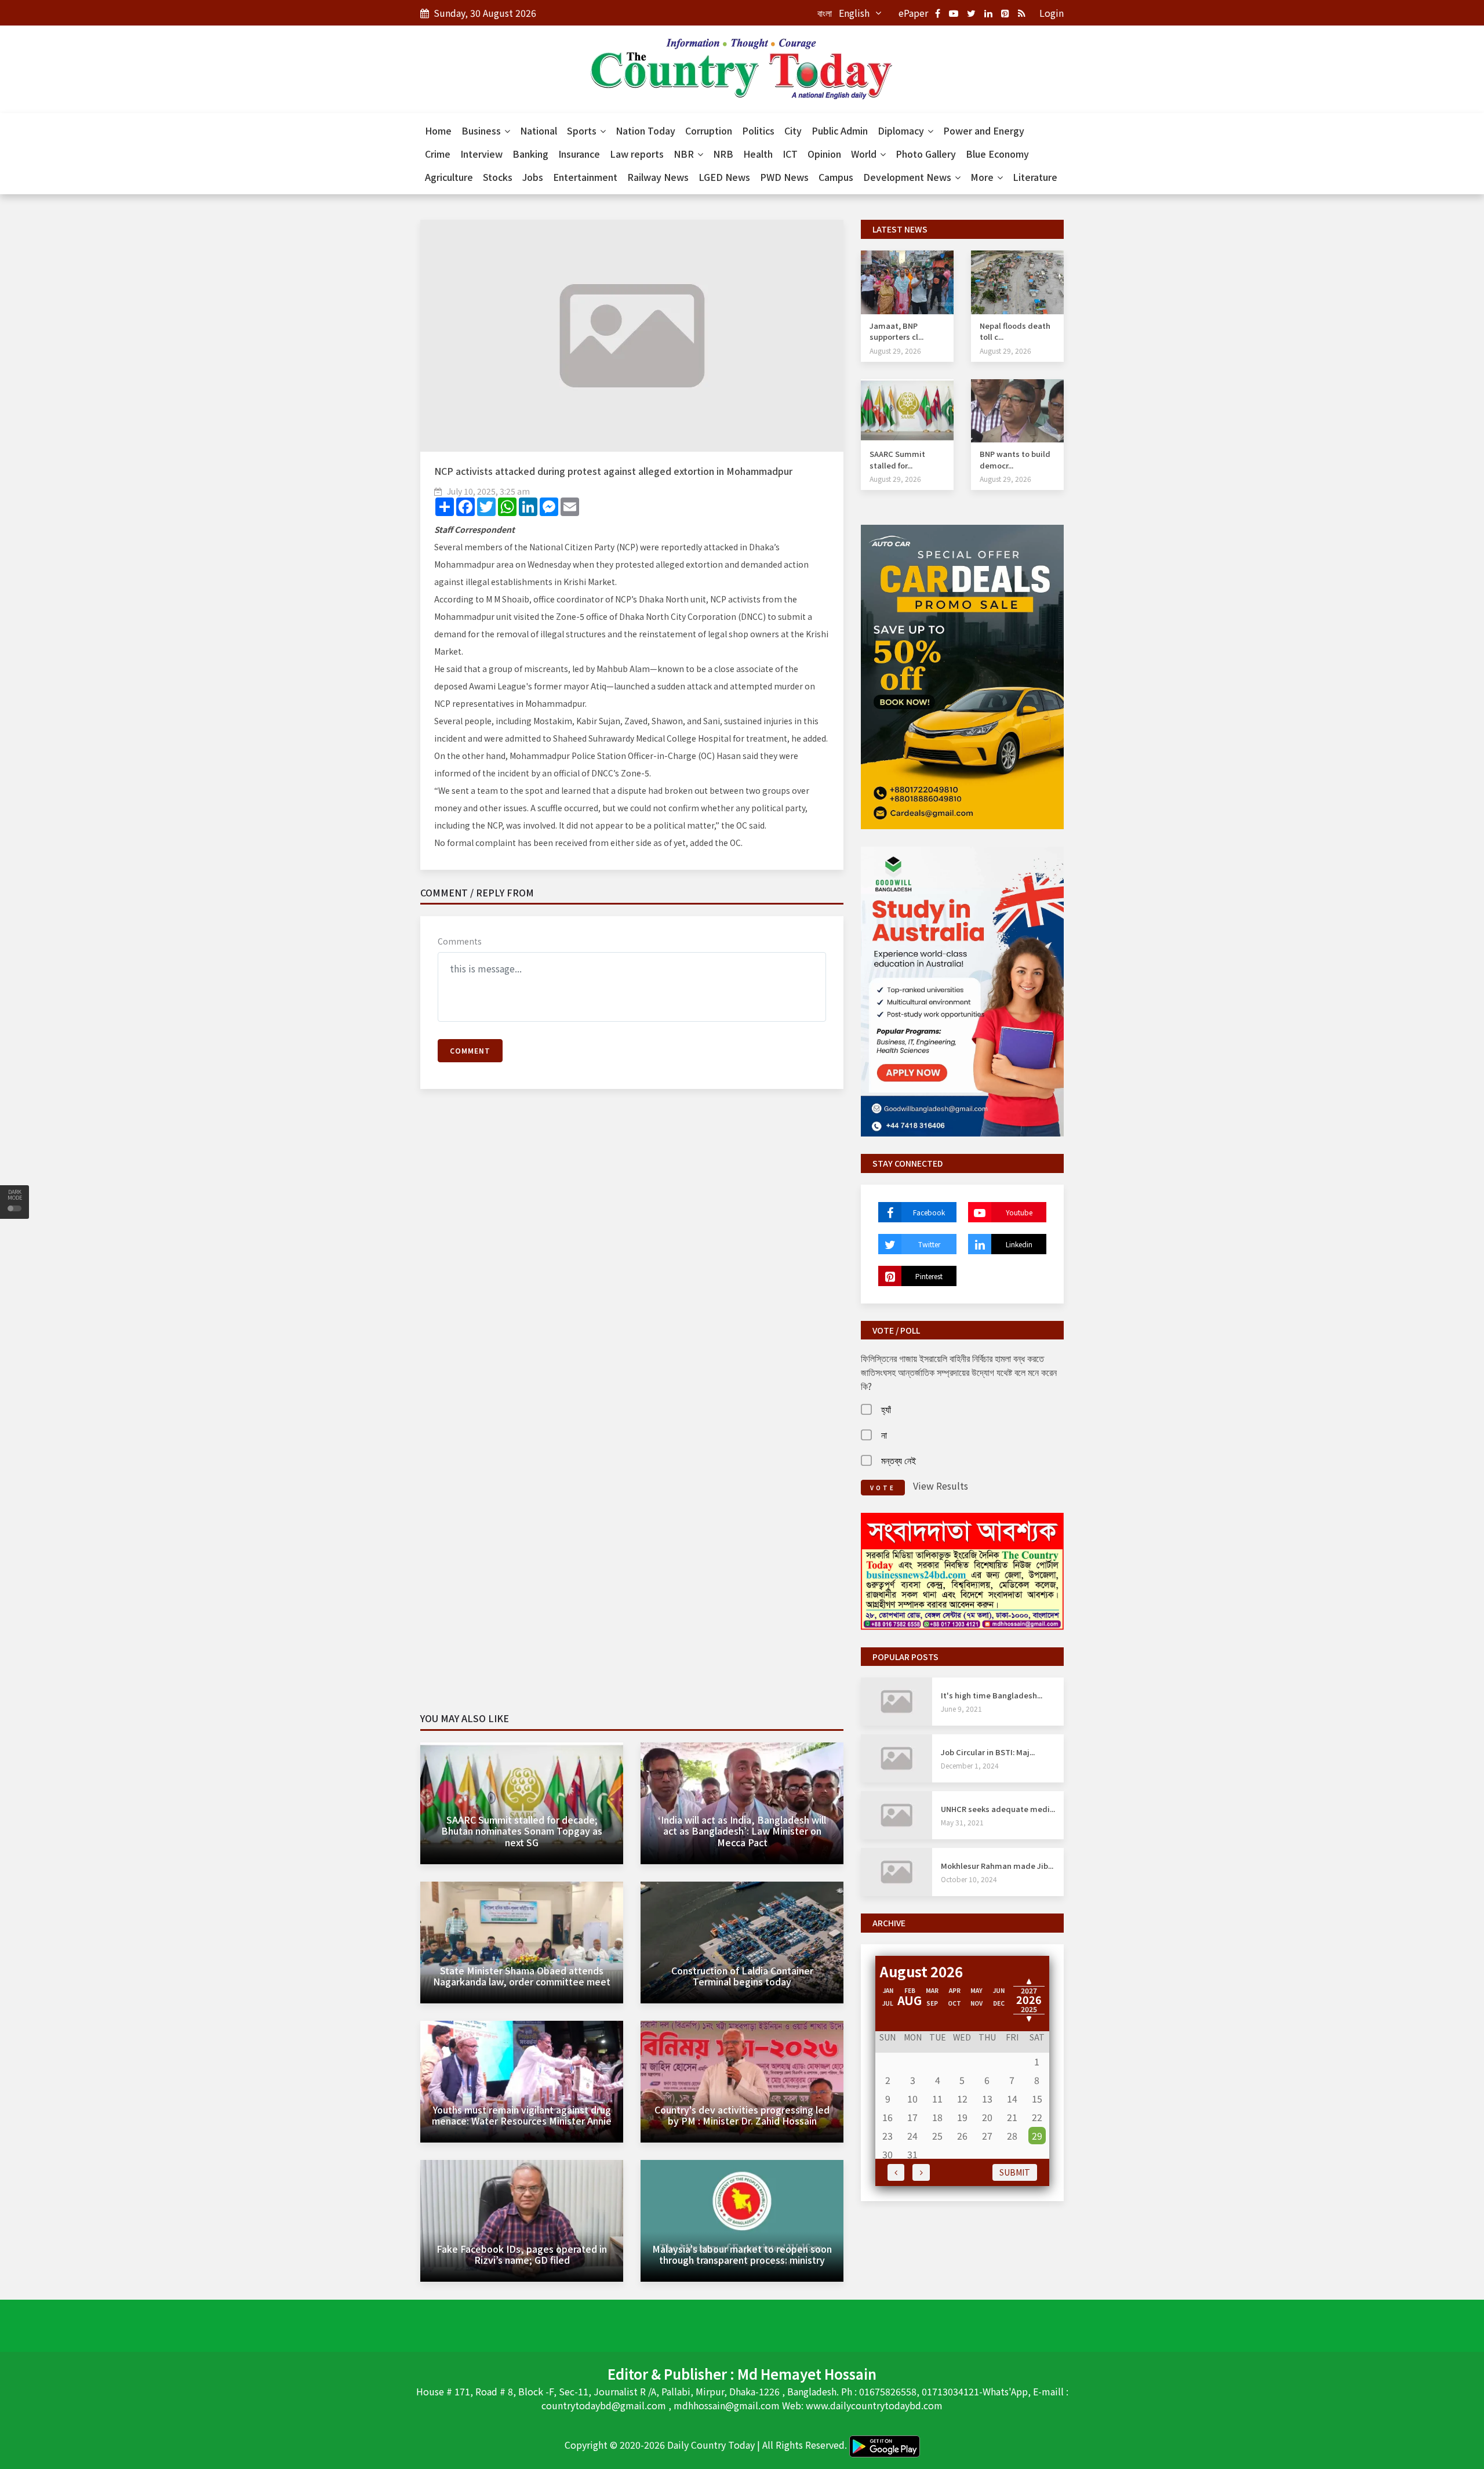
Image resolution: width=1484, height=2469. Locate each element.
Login (1052, 13)
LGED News (724, 177)
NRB (723, 154)
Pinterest (929, 1276)
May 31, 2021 (962, 1822)
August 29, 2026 (895, 351)
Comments (460, 941)
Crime (438, 154)
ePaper (913, 13)
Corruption (709, 130)
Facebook (929, 1212)
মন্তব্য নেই (899, 1460)
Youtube (1019, 1212)
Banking (530, 154)
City (793, 130)
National (539, 130)
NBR (685, 154)
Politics (758, 130)
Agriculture (449, 177)
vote (883, 1488)
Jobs (533, 177)
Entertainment (585, 177)
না (884, 1435)
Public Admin (840, 130)
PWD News (784, 177)
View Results (941, 1486)
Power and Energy (984, 130)
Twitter (929, 1244)
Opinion (824, 154)
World (865, 154)
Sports (583, 130)
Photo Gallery (926, 154)
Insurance (579, 154)
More (983, 177)
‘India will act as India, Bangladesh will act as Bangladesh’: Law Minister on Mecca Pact (742, 1831)
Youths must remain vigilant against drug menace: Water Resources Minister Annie (522, 2115)
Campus (836, 177)
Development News (908, 177)
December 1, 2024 (970, 1765)
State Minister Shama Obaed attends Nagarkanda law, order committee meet (522, 1976)
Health (758, 154)
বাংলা (825, 13)
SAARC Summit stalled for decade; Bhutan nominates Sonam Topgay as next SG (522, 1831)
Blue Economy (997, 154)
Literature (1035, 177)
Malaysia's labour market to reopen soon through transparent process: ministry (742, 2254)
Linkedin (1019, 1244)
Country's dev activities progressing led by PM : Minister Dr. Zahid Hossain (742, 2115)
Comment (470, 1050)
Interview (481, 154)
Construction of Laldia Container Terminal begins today (742, 1976)
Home (438, 130)
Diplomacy (902, 130)
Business (482, 130)
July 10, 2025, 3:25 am (488, 491)
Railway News (658, 177)
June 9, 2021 (961, 1709)
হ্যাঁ (886, 1409)
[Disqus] (632, 1265)
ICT (790, 154)
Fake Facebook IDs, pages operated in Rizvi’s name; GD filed (522, 2254)
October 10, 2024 (969, 1879)
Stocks (498, 177)
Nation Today (645, 130)
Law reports (637, 154)
